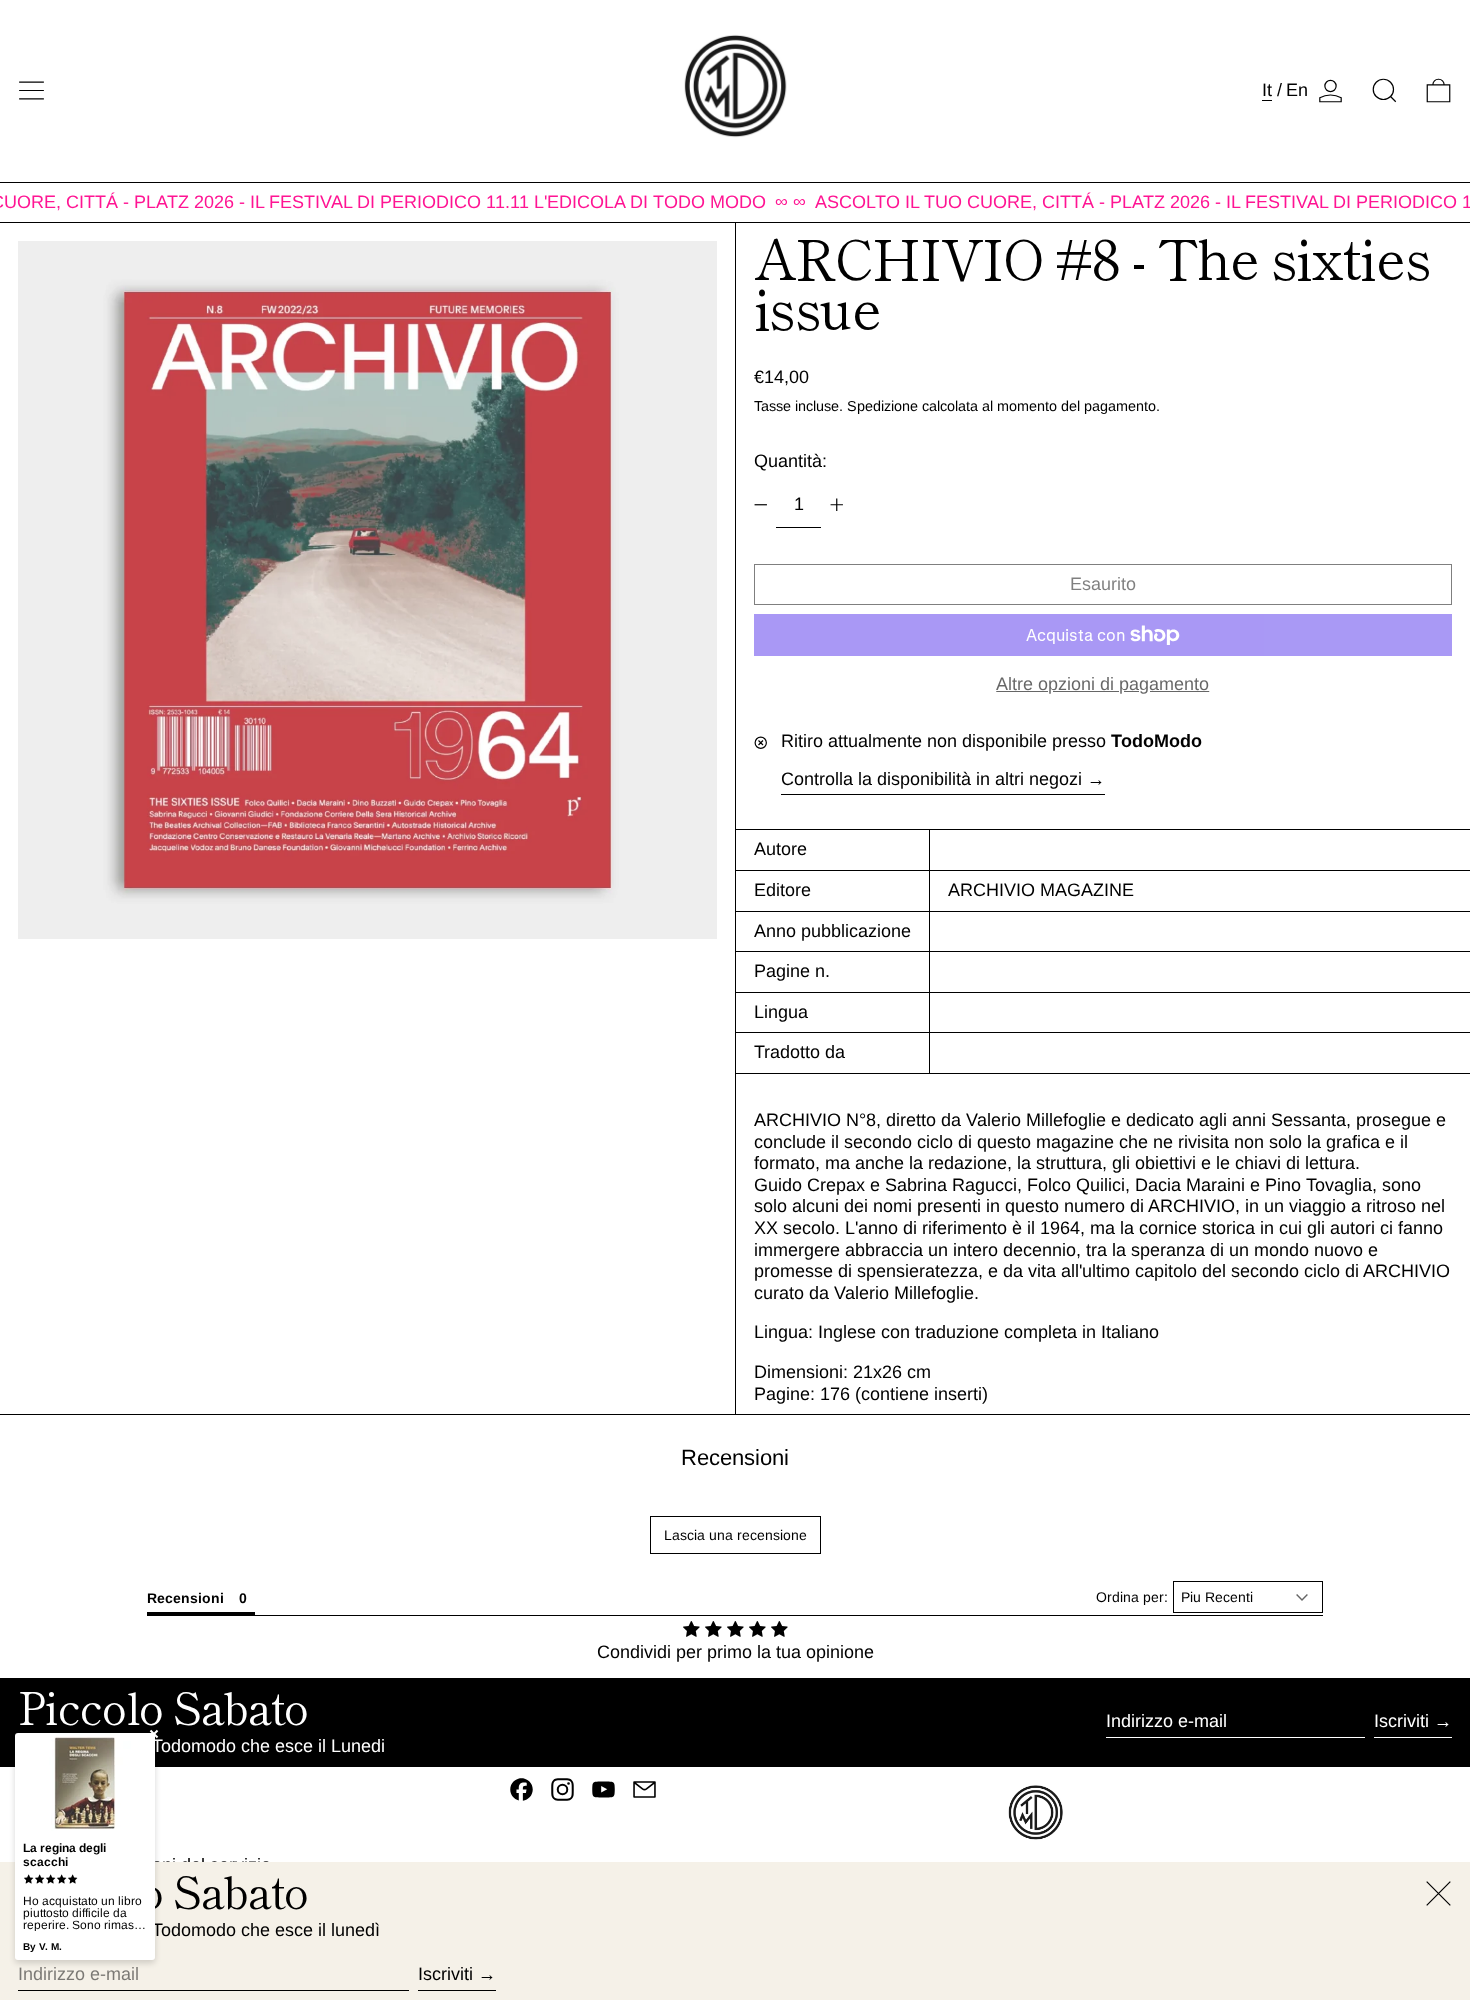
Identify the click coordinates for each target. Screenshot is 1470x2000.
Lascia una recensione (735, 1535)
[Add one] (837, 505)
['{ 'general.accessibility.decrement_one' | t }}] (761, 505)
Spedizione (882, 406)
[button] (1384, 90)
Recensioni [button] (185, 1598)
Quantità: (790, 461)
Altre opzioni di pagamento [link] (1102, 684)
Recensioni (735, 1457)
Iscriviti (1401, 1721)
